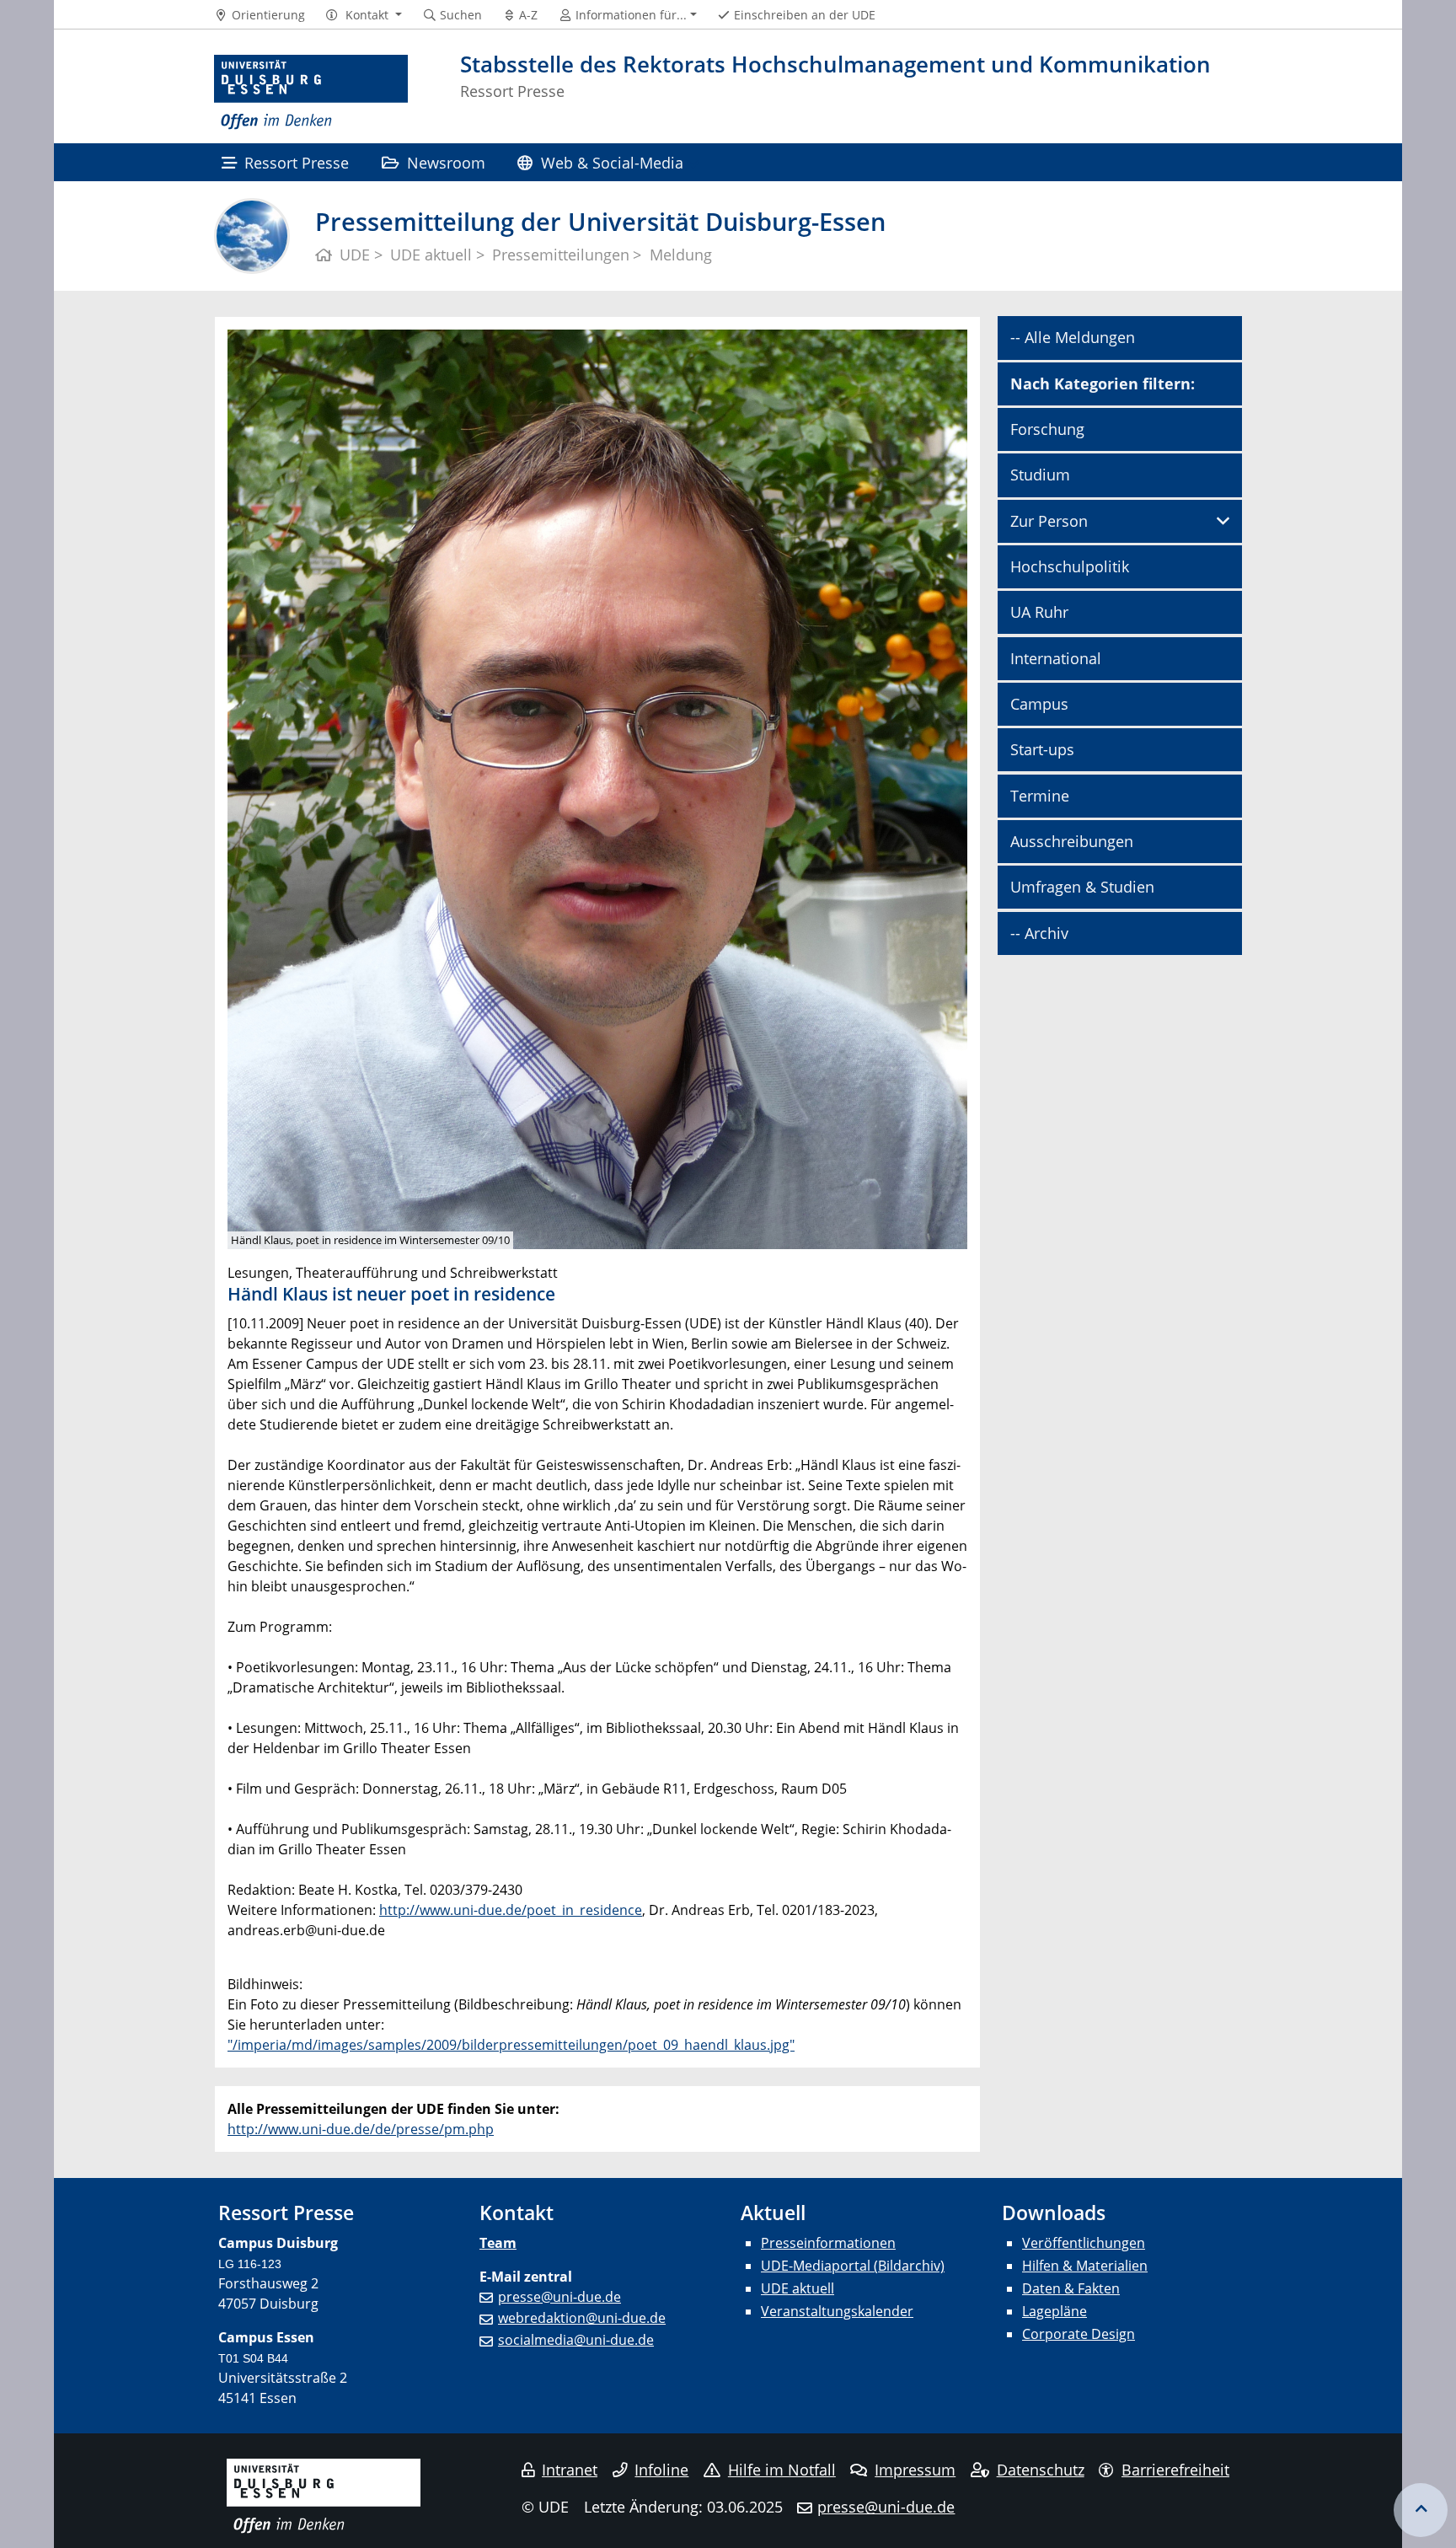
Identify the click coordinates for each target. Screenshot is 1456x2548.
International (1056, 658)
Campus (1039, 704)
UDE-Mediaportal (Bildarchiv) (853, 2266)
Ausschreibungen (1072, 841)
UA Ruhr (1039, 612)
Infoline (661, 2470)
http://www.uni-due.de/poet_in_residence (511, 1910)
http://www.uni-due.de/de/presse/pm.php (361, 2129)
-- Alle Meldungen (1073, 337)
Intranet (570, 2470)
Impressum (915, 2470)
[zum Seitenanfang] (1421, 2510)
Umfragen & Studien (1082, 887)
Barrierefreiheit (1175, 2470)
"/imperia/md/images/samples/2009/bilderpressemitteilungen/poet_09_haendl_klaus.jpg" (511, 2045)
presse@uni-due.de (559, 2297)
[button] (364, 15)
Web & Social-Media (612, 162)
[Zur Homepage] (311, 93)
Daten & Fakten (1071, 2288)
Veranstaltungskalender (837, 2311)
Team (498, 2243)
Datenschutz (1041, 2470)
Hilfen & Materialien (1085, 2266)
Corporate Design (1079, 2334)
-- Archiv (1039, 933)
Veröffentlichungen (1084, 2243)
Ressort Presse (297, 162)
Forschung (1047, 429)
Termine (1040, 796)
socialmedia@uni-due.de (576, 2340)
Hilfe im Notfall (782, 2470)
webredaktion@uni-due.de (582, 2318)
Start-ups (1042, 749)
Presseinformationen (828, 2243)
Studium (1040, 475)
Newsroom (446, 162)
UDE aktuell (798, 2288)
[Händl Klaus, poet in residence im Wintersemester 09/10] (597, 788)
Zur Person (1049, 521)
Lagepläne (1055, 2311)
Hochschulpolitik (1070, 566)
